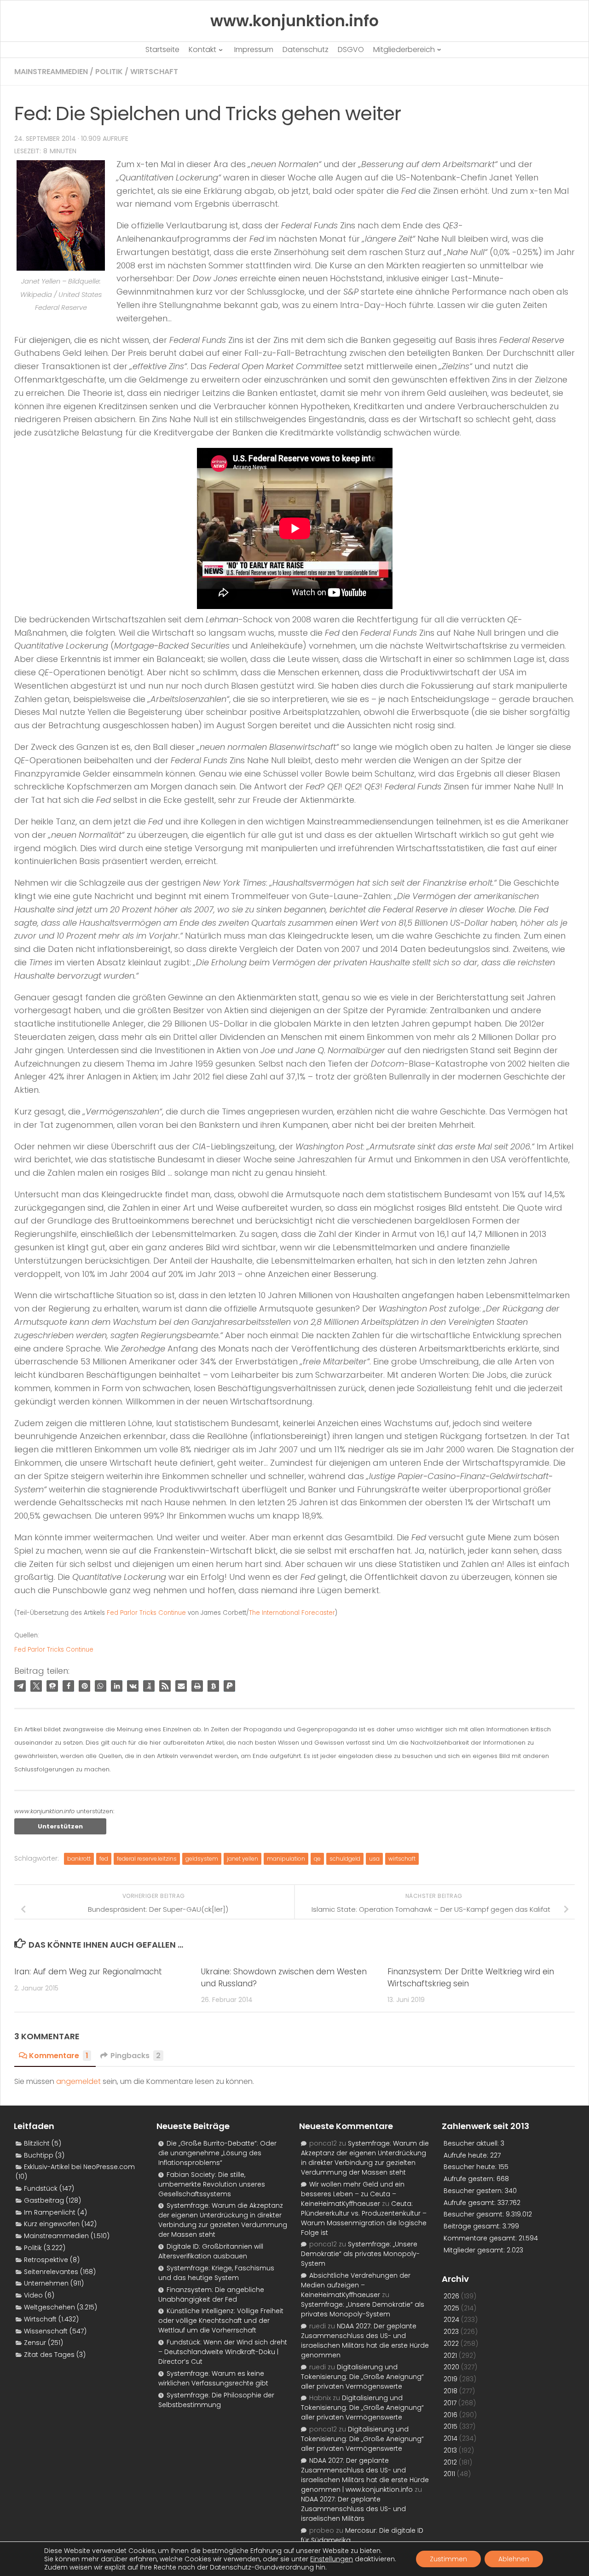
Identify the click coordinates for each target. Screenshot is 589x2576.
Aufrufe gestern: (470, 2179)
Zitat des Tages (49, 2355)
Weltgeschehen (49, 2307)
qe (317, 1859)
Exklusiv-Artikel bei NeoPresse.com (79, 2167)
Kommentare (59, 2056)
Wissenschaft (46, 2331)
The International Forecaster (292, 1613)
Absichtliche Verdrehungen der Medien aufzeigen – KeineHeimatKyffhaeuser (356, 2285)
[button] (20, 1686)
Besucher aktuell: (472, 2143)
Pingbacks (136, 2056)
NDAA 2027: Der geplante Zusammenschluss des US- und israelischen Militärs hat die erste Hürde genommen (365, 2341)
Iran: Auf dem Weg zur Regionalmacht (88, 1972)
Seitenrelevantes (51, 2272)
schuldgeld (345, 1859)
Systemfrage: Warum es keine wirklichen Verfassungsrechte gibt (213, 2378)
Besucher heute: (471, 2167)
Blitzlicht (37, 2143)
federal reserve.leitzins (147, 1859)
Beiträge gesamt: (473, 2226)
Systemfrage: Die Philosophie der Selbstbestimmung (216, 2400)
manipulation (286, 1859)
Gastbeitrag (44, 2200)
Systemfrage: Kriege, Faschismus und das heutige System (216, 2273)
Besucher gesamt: (475, 2214)
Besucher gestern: (474, 2191)
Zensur (35, 2343)
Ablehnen (514, 2559)
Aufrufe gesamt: (471, 2203)
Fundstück (41, 2188)
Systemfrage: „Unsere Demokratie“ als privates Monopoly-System (360, 2254)
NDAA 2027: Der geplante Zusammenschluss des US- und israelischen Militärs (353, 2509)
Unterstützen (60, 1826)
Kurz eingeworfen (52, 2224)
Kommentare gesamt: (481, 2238)
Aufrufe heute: (467, 2155)
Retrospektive (46, 2260)
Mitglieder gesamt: (475, 2250)
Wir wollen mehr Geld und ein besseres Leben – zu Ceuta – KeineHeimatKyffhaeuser (353, 2194)
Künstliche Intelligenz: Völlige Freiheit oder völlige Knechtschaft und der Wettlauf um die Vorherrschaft (221, 2321)
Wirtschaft (154, 72)
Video (33, 2295)
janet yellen (243, 1859)
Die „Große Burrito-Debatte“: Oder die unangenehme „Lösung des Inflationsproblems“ (217, 2153)
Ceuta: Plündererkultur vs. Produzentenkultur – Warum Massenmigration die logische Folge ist (364, 2218)
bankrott (79, 1859)
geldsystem (202, 1859)
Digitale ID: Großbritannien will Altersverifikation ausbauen (211, 2251)
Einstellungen (332, 2559)
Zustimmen (448, 2559)
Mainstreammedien (51, 72)
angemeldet (78, 2081)
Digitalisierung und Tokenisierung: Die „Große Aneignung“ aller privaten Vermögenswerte (362, 2377)
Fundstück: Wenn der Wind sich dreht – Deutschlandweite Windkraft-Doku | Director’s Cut (223, 2352)
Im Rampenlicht (50, 2212)
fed (104, 1859)
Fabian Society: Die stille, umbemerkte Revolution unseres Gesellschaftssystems (212, 2184)
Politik (109, 72)
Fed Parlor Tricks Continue (146, 1613)
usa (374, 1859)
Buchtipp (39, 2155)
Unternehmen (46, 2283)
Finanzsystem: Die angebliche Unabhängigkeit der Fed (211, 2295)
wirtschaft (402, 1859)
